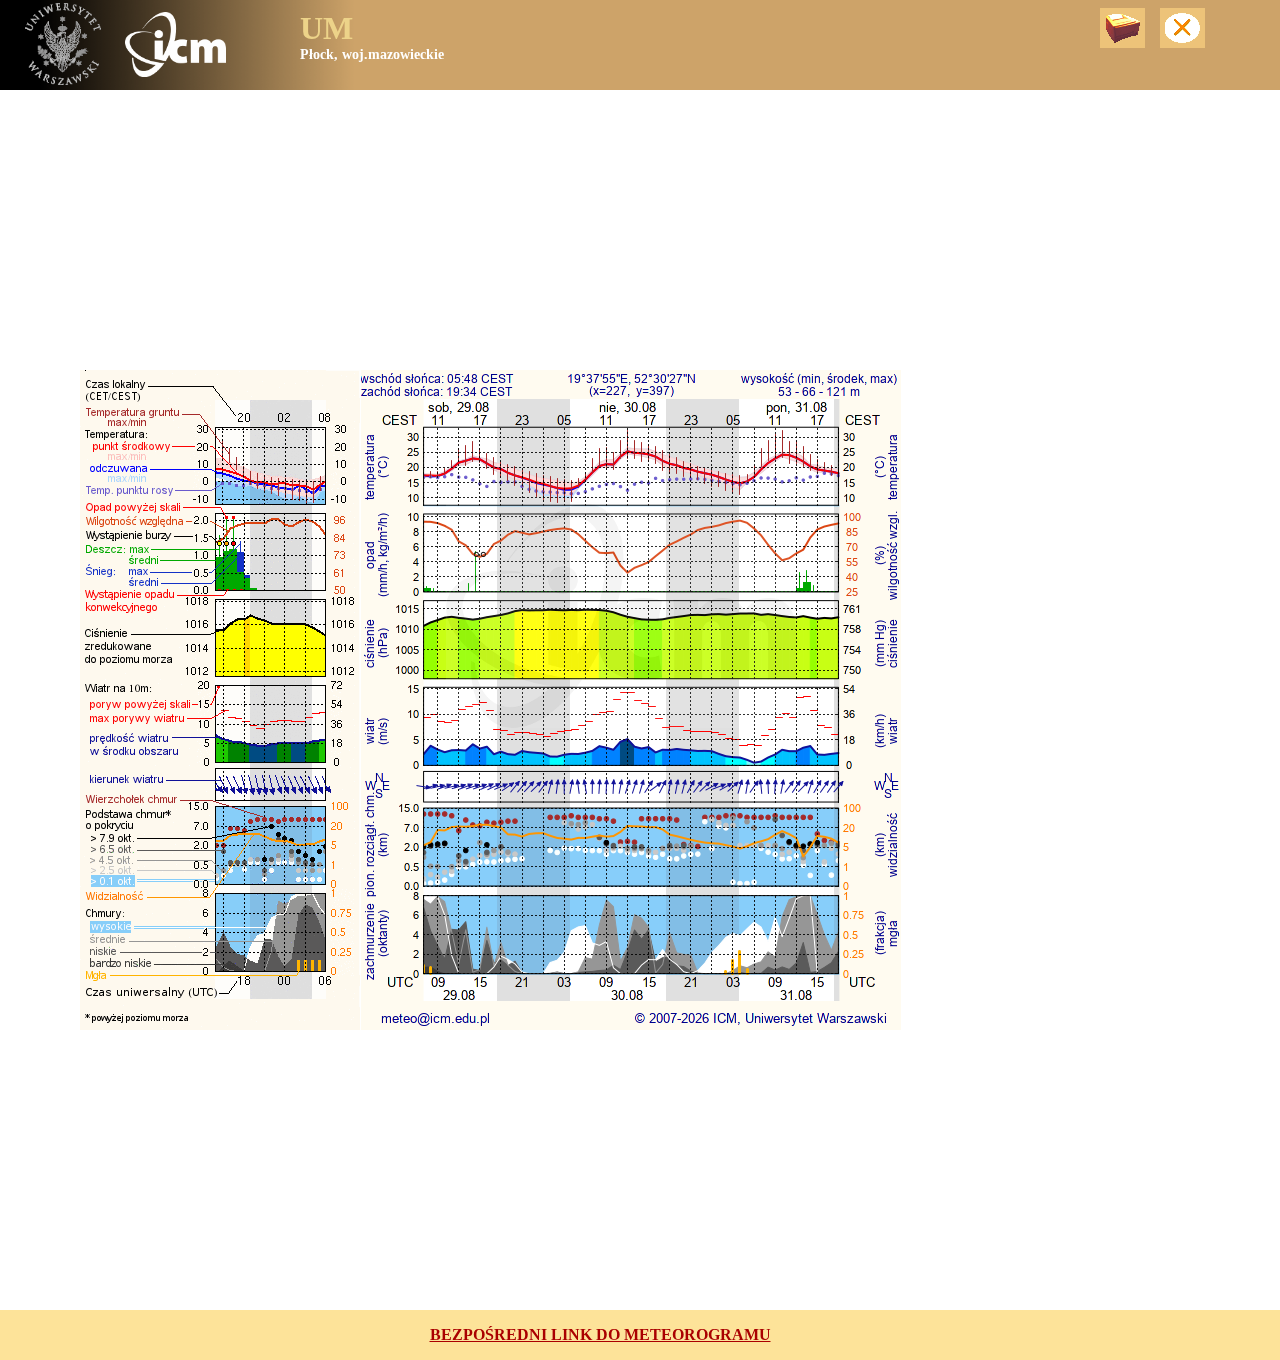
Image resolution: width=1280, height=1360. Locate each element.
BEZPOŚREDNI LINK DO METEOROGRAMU (600, 1334)
